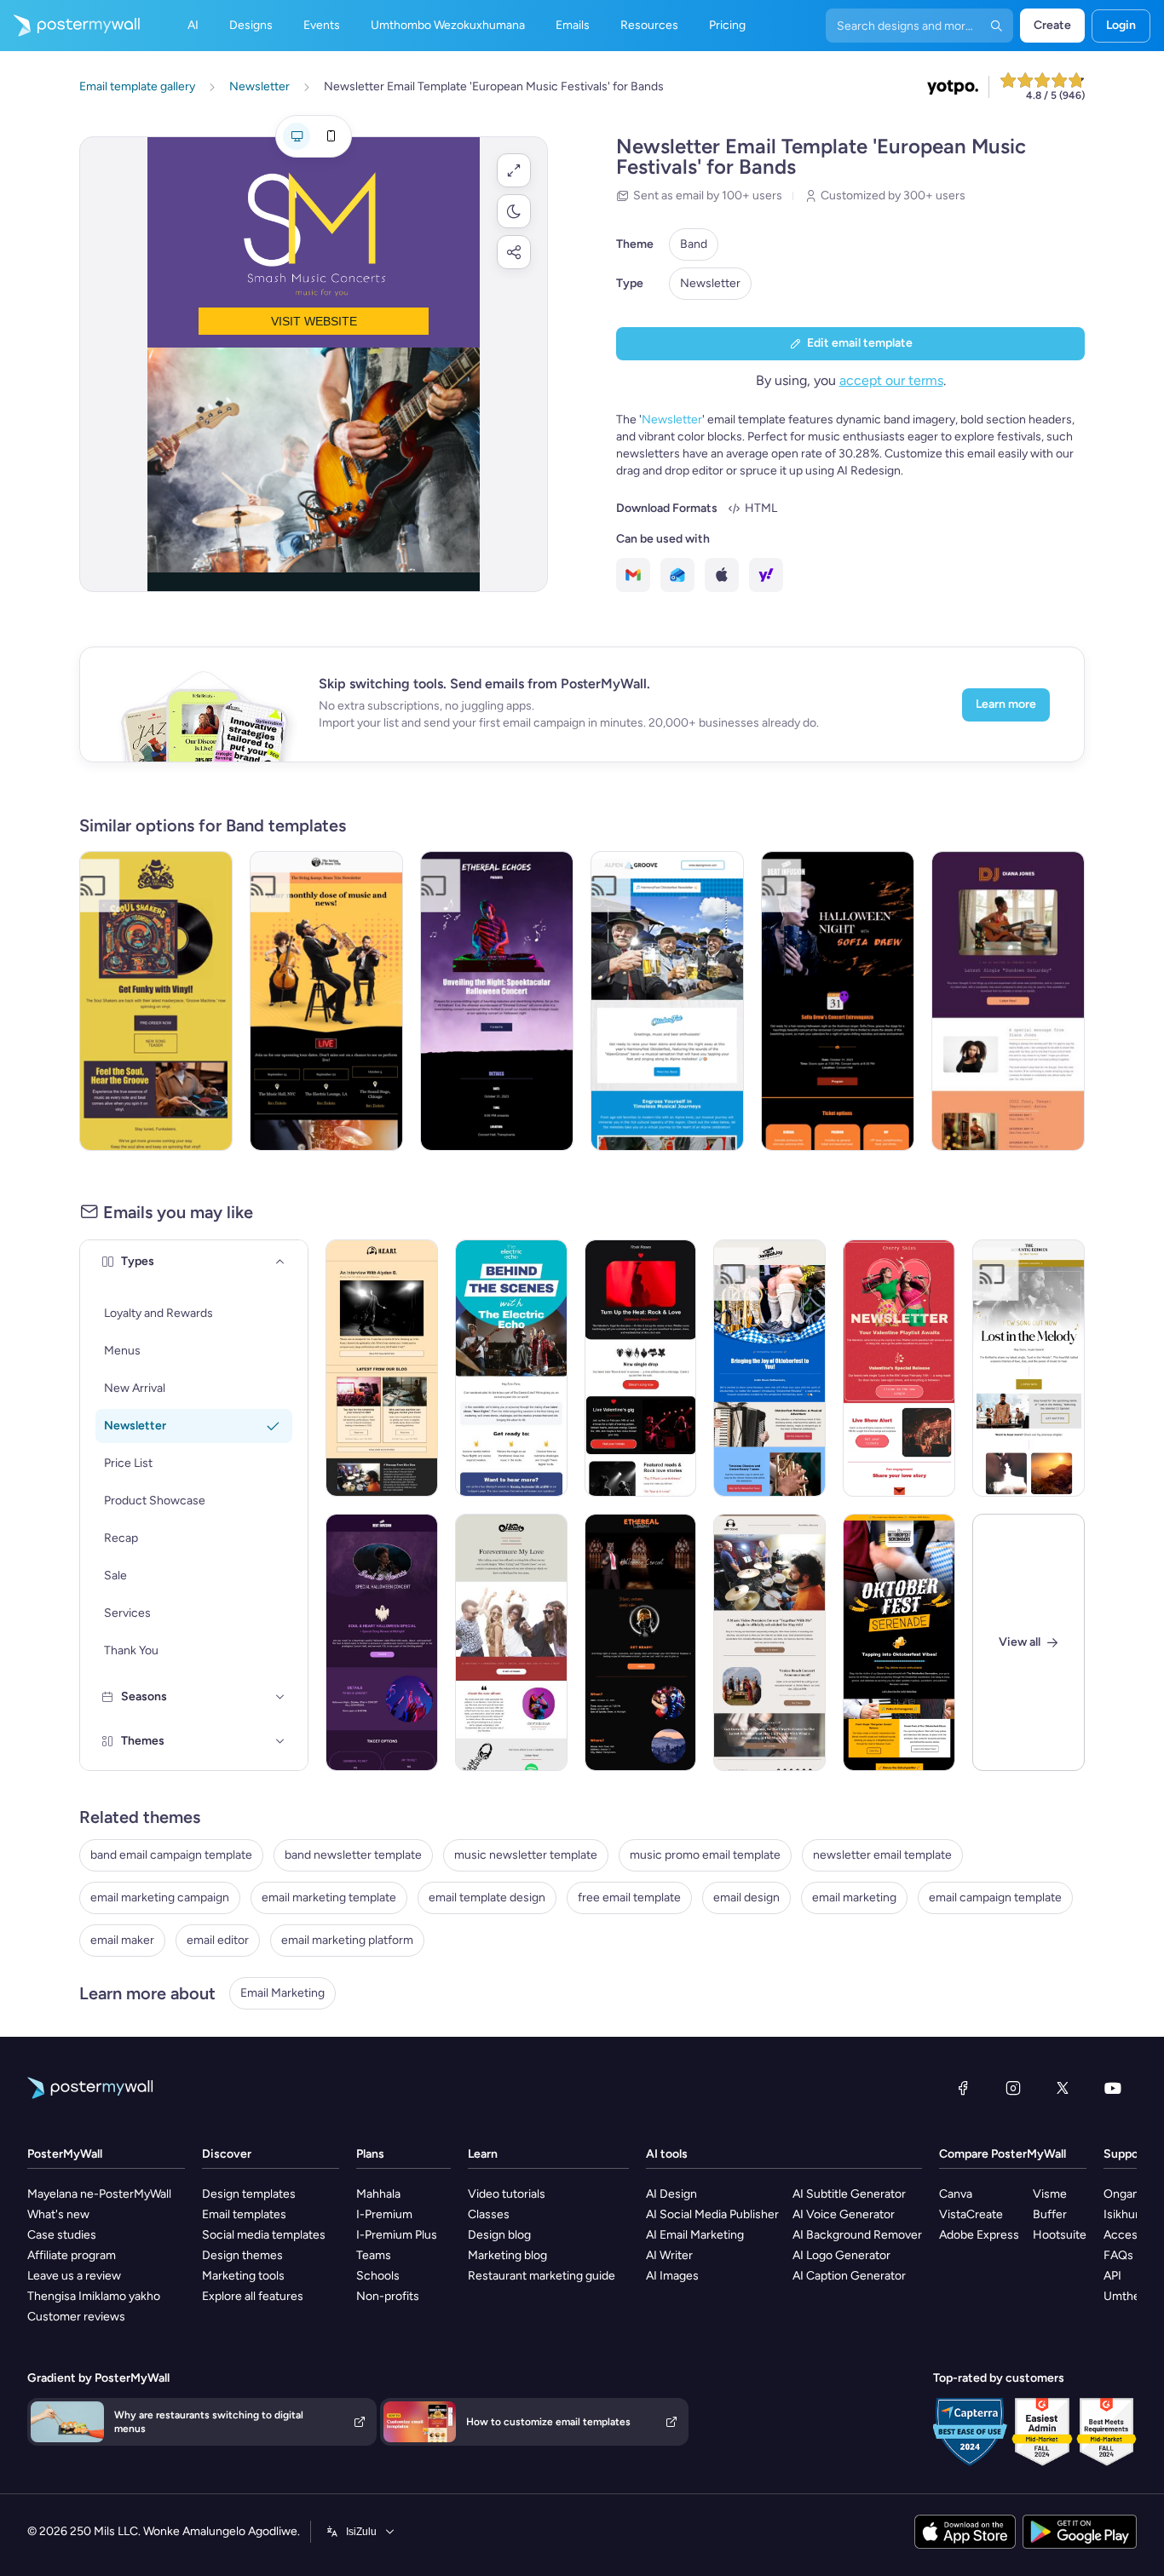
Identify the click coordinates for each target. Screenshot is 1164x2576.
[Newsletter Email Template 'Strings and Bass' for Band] (326, 1001)
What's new (58, 2214)
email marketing (854, 1897)
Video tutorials (507, 2194)
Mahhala (378, 2194)
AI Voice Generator (844, 2214)
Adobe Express (979, 2235)
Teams (374, 2255)
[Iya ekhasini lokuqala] (70, 26)
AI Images (672, 2276)
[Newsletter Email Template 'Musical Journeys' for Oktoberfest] (667, 1001)
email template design (487, 1897)
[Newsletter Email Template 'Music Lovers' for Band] (1029, 1368)
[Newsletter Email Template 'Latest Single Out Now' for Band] (1008, 1001)
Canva (956, 2194)
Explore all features (253, 2296)
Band (694, 244)
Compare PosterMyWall (1003, 2154)
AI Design (671, 2194)
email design (746, 1897)
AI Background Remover (857, 2235)
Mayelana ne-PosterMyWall (99, 2194)
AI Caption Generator (849, 2276)
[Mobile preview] (331, 136)
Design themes (242, 2255)
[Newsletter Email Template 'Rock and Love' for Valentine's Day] (641, 1368)
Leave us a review (74, 2276)
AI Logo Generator (841, 2255)
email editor (218, 1940)
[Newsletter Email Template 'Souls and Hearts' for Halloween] (382, 1642)
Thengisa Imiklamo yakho (94, 2296)
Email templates (244, 2214)
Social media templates (264, 2235)
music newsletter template (526, 1855)
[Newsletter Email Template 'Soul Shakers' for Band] (156, 1001)
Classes (489, 2214)
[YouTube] (1113, 2088)
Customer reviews (76, 2317)
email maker (122, 1940)
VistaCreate (971, 2214)
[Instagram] (1013, 2088)
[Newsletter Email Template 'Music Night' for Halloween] (641, 1642)
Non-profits (388, 2296)
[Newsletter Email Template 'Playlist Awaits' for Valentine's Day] (899, 1368)
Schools (378, 2276)
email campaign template (995, 1897)
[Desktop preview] (297, 136)
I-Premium (384, 2214)
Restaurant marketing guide (542, 2276)
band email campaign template (171, 1855)
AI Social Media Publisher (712, 2214)
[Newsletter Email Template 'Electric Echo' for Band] (511, 1368)
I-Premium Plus (397, 2235)
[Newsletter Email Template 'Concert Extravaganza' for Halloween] (838, 1001)
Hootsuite (1060, 2235)
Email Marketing (282, 1993)
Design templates (249, 2194)
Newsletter (710, 283)
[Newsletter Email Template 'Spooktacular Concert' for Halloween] (497, 1001)
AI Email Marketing (695, 2235)
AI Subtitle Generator (849, 2194)
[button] (514, 170)
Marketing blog (507, 2255)
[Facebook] (963, 2088)
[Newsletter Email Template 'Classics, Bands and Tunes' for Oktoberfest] (769, 1368)
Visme (1050, 2194)
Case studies (62, 2235)
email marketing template (329, 1897)
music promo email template (705, 1855)
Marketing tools (243, 2276)
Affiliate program (72, 2255)
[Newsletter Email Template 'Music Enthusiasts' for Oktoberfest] (899, 1642)
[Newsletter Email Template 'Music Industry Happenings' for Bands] (382, 1368)
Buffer (1050, 2214)
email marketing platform (347, 1940)
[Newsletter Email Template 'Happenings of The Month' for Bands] (769, 1642)
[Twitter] (1063, 2088)
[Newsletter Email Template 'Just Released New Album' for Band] (511, 1642)
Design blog (499, 2235)
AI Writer (669, 2255)
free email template (629, 1897)
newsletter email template (882, 1855)
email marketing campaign (160, 1897)
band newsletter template (353, 1855)
